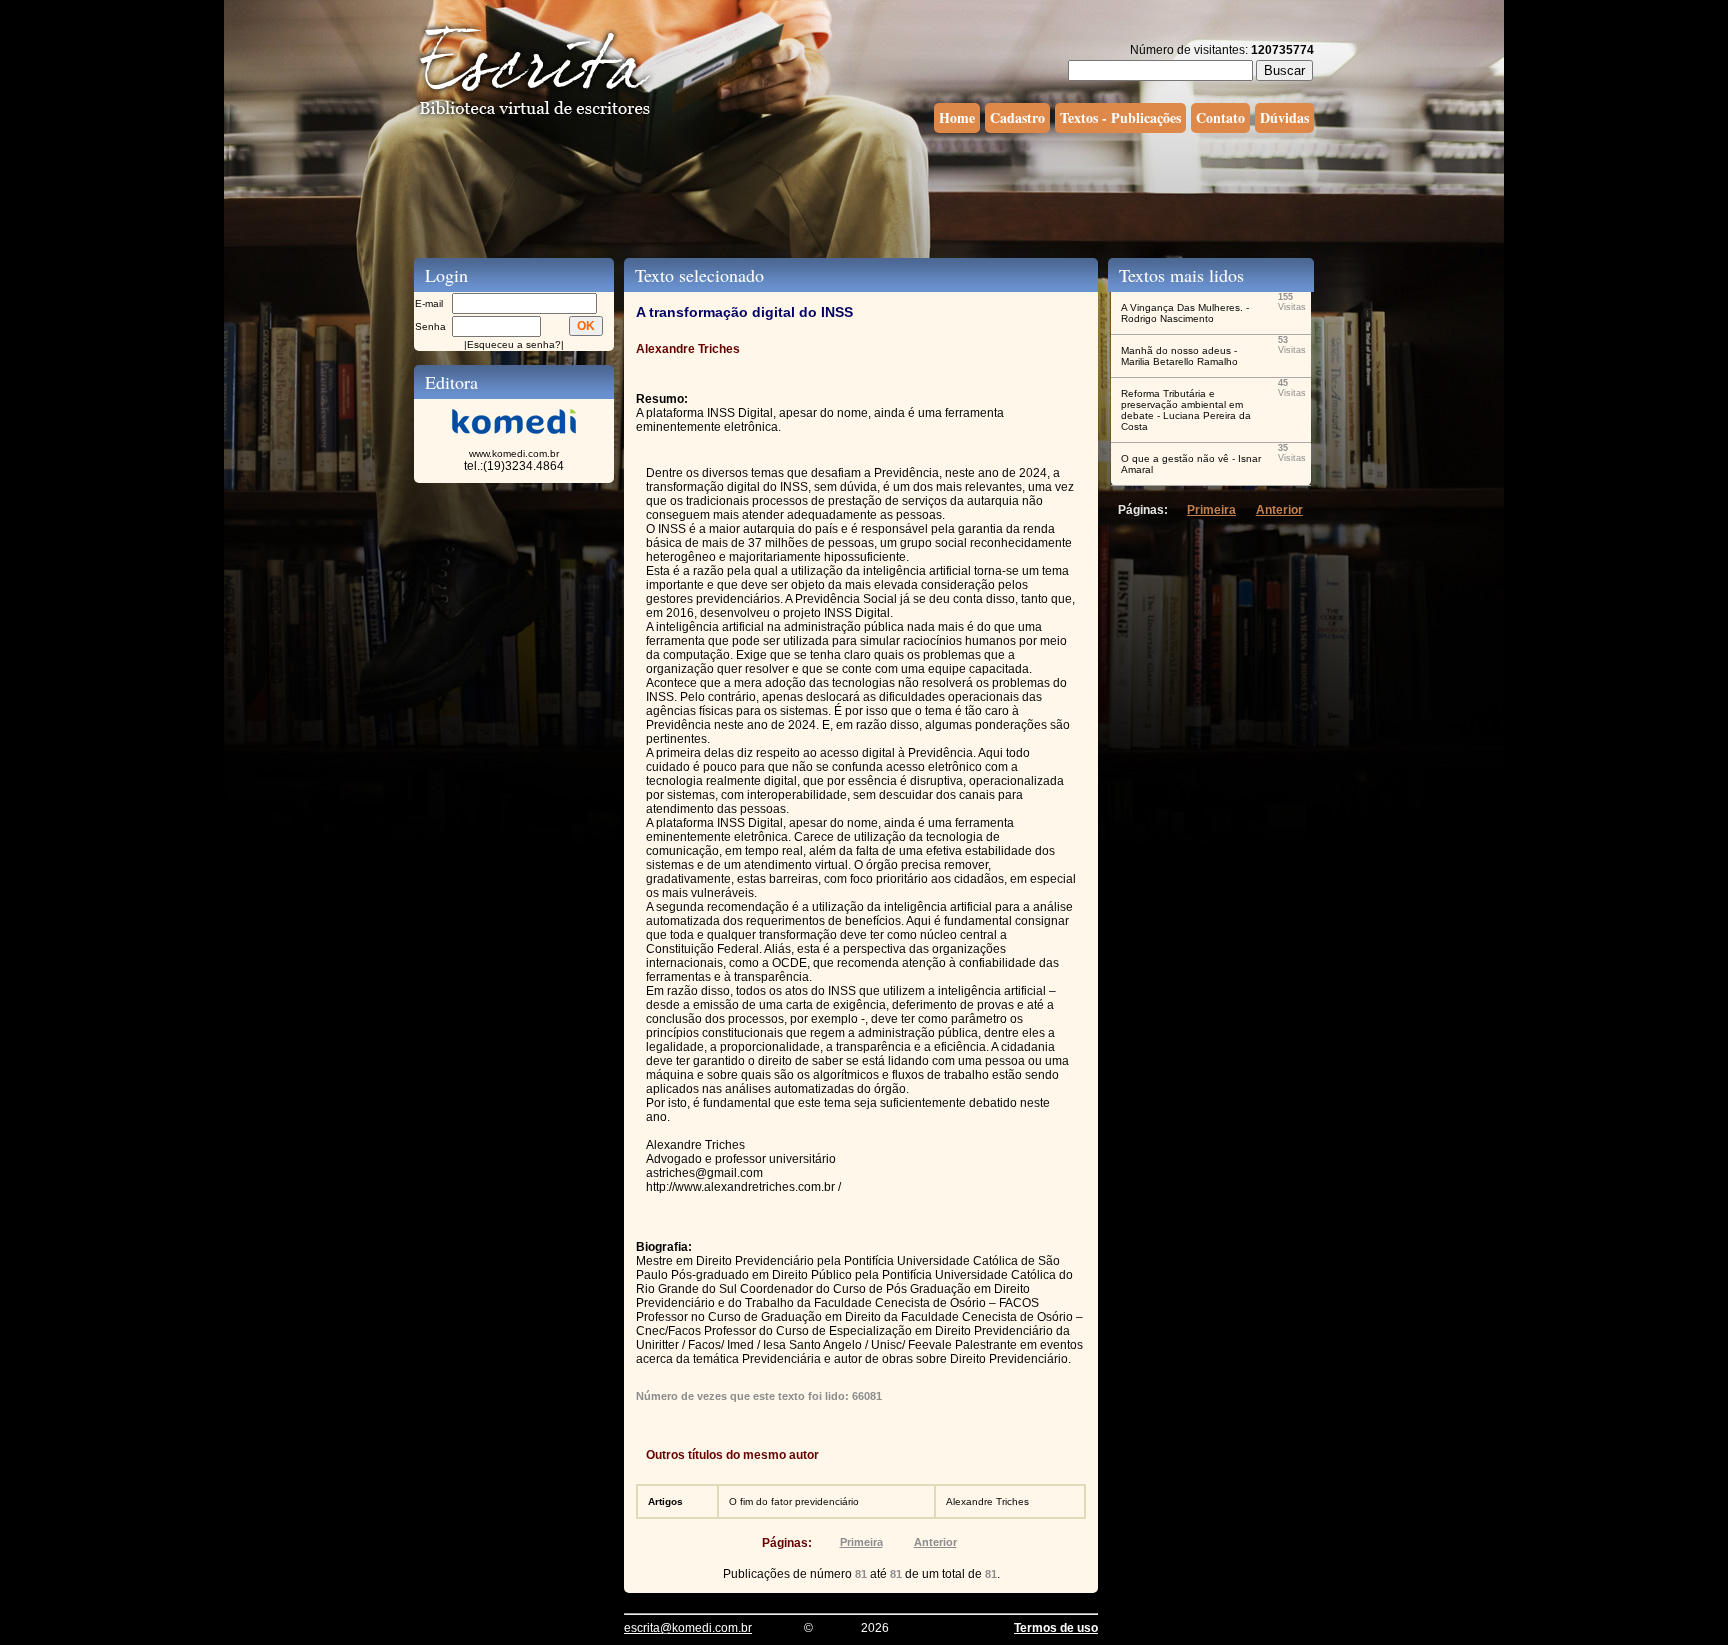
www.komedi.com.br (514, 453)
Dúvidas (1284, 117)
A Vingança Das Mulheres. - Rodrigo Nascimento (1185, 313)
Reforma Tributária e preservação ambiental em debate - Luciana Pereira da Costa (1186, 410)
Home (957, 117)
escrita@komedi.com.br (688, 1628)
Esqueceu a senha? (514, 344)
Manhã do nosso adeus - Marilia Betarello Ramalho (1179, 356)
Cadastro (1017, 117)
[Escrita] (535, 116)
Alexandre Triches (987, 1501)
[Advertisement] (864, 193)
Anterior (935, 1542)
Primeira (861, 1542)
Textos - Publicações (1120, 117)
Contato (1220, 117)
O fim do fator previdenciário (794, 1501)
